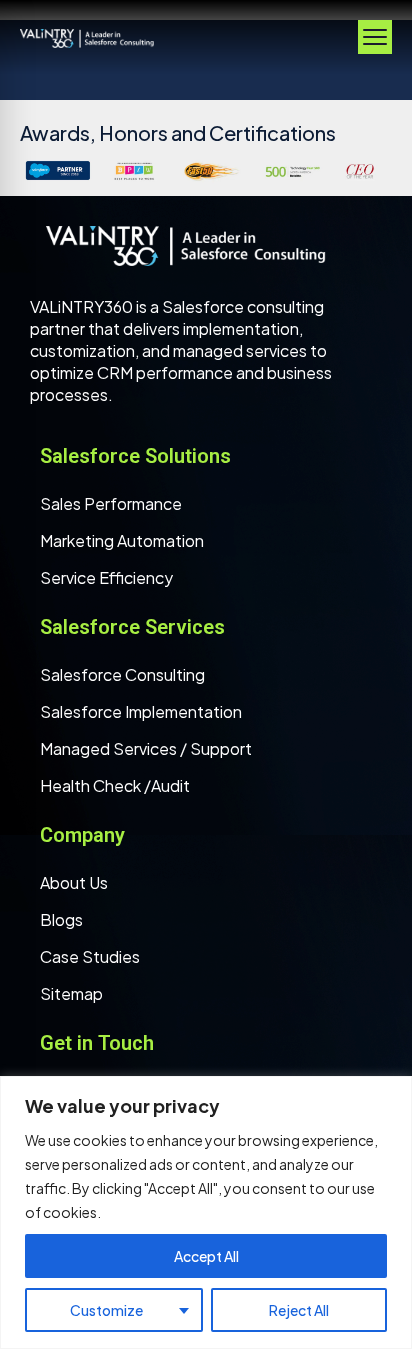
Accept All (206, 1256)
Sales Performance (111, 503)
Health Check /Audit (115, 785)
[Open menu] (375, 37)
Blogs (61, 919)
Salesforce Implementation (141, 711)
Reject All (299, 1310)
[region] (206, 1212)
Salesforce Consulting (122, 674)
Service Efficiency (106, 577)
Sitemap (71, 993)
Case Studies (90, 956)
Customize (106, 1310)
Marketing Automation (122, 540)
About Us (74, 882)
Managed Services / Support (146, 748)
